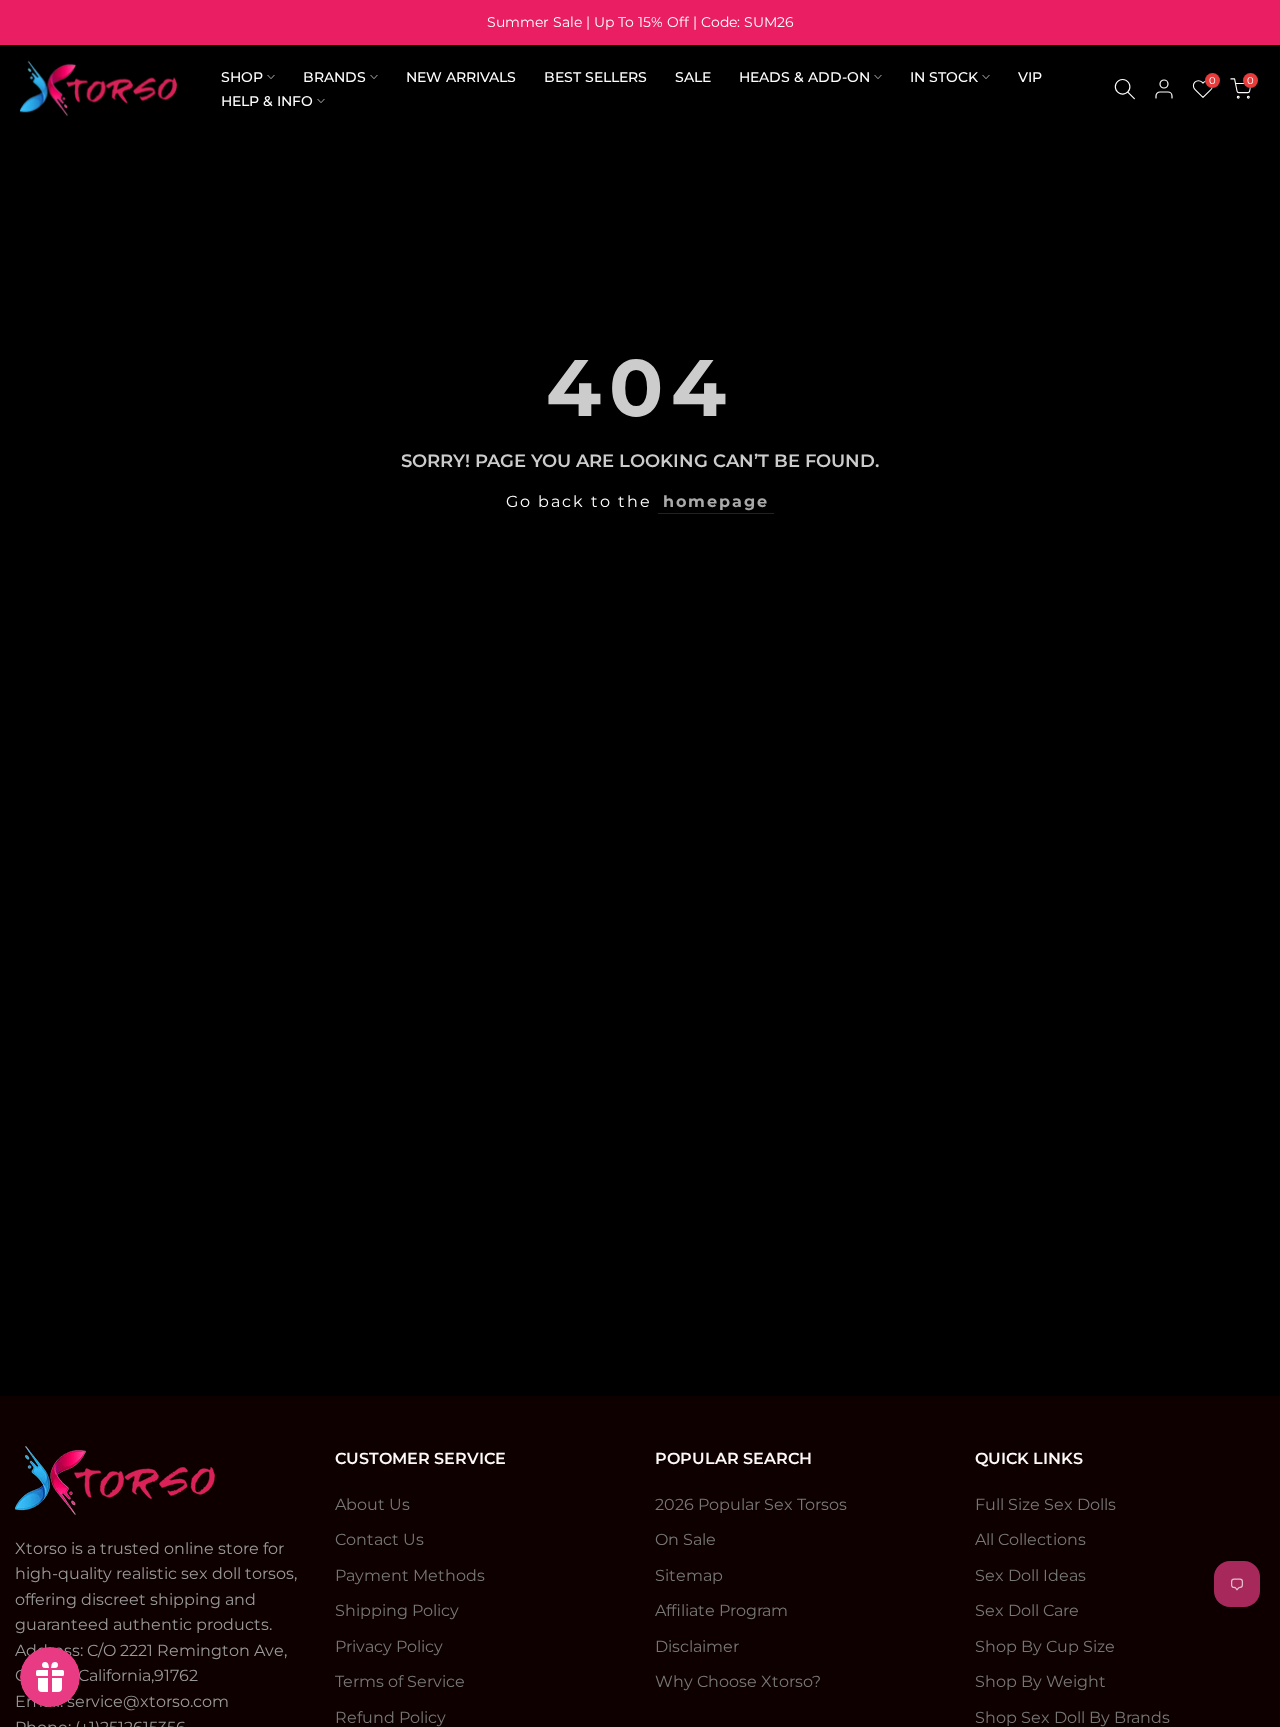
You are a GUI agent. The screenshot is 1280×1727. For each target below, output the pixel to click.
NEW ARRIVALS (461, 77)
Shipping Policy (397, 1610)
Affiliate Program (721, 1610)
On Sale (685, 1539)
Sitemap (689, 1575)
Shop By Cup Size (1045, 1646)
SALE (693, 77)
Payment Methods (410, 1575)
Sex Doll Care (1027, 1610)
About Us (372, 1504)
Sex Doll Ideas (1030, 1575)
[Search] (1125, 89)
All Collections (1030, 1539)
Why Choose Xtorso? (738, 1681)
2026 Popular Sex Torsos (751, 1504)
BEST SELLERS (595, 77)
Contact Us (379, 1539)
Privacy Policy (389, 1646)
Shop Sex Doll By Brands (1072, 1717)
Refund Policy (390, 1717)
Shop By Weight (1040, 1681)
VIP (1030, 77)
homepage (716, 501)
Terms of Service (400, 1681)
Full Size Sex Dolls (1045, 1504)
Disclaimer (697, 1646)
